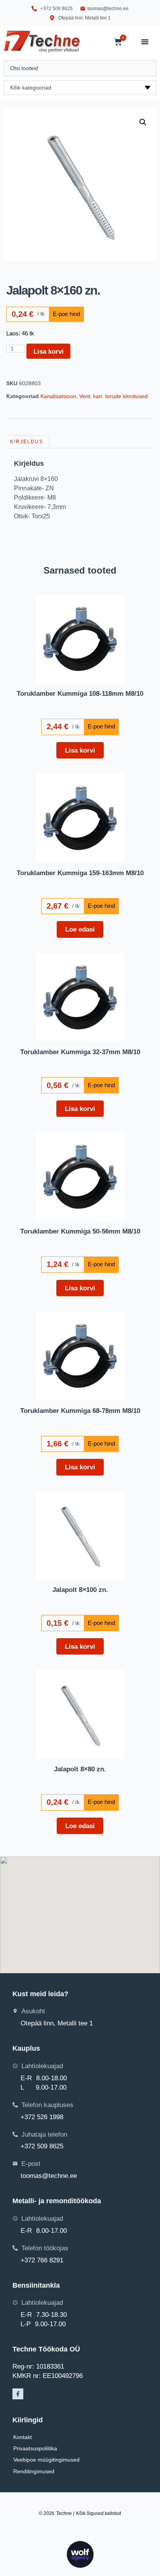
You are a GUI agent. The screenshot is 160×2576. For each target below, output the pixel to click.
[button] (143, 122)
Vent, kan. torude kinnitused (113, 396)
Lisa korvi (49, 351)
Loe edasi (80, 929)
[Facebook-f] (18, 2394)
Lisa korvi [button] (80, 750)
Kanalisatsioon (58, 396)
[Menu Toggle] (145, 42)
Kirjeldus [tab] (27, 442)
